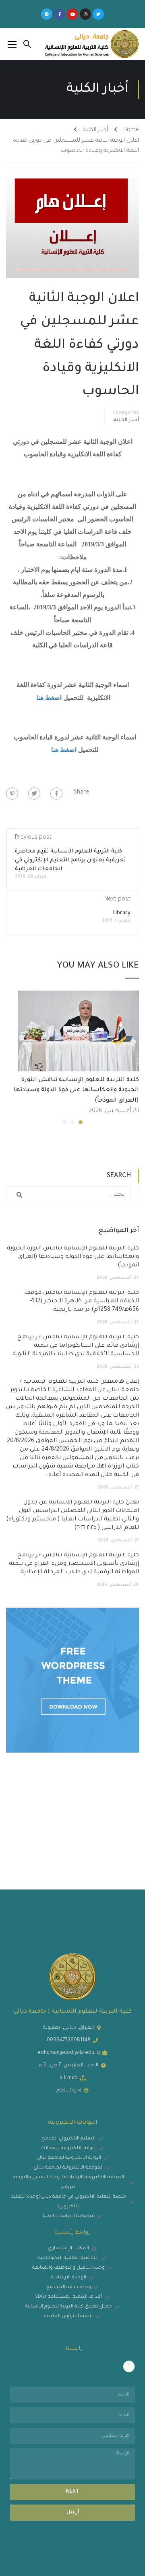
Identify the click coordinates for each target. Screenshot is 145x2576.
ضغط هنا (47, 698)
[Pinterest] (12, 794)
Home (131, 130)
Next (73, 2492)
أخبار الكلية (95, 130)
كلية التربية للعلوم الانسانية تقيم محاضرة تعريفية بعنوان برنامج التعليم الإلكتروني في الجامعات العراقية (70, 860)
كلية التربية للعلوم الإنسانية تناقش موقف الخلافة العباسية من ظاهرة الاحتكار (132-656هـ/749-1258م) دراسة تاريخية (82, 1302)
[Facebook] (56, 794)
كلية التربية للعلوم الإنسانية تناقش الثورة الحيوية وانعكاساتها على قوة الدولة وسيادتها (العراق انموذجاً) (76, 1091)
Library (122, 913)
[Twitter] (98, 14)
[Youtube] (72, 14)
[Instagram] (85, 14)
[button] (81, 1122)
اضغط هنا (63, 750)
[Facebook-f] (60, 14)
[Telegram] (47, 14)
